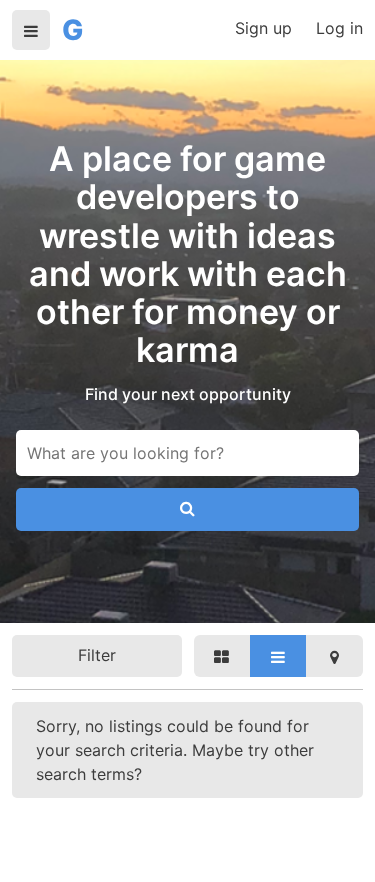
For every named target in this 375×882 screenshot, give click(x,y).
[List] (278, 656)
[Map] (334, 656)
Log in (339, 28)
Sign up (263, 28)
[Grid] (222, 656)
